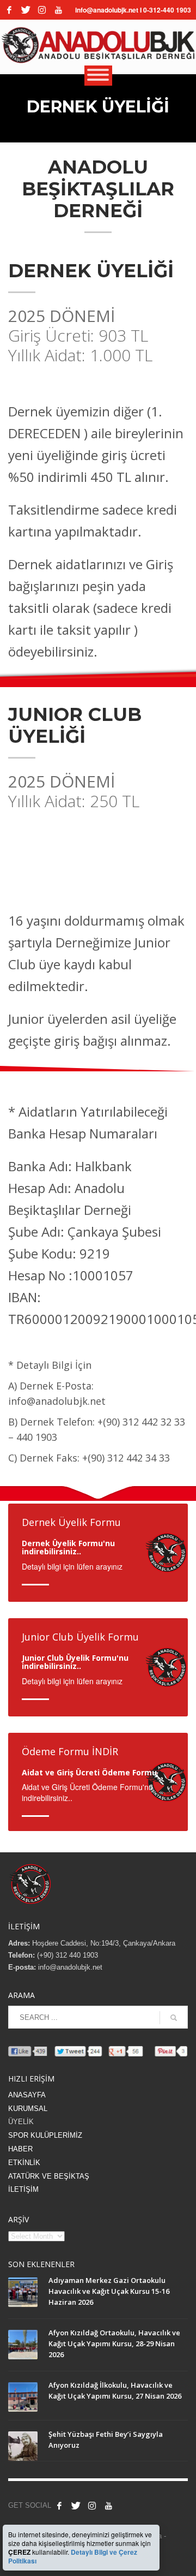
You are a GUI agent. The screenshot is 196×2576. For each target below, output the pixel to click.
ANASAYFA (27, 2095)
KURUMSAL (28, 2109)
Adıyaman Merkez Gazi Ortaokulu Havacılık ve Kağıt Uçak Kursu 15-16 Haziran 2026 (109, 2291)
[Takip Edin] (76, 2506)
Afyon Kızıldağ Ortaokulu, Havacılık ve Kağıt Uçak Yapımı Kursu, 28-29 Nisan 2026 (114, 2344)
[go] (174, 2018)
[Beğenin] (59, 2506)
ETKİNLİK (24, 2163)
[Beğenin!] (9, 10)
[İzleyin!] (58, 10)
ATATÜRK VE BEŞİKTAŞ (49, 2176)
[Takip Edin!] (26, 10)
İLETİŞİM (23, 2189)
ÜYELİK (21, 2122)
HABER (20, 2149)
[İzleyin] (108, 2506)
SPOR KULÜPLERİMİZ (45, 2135)
